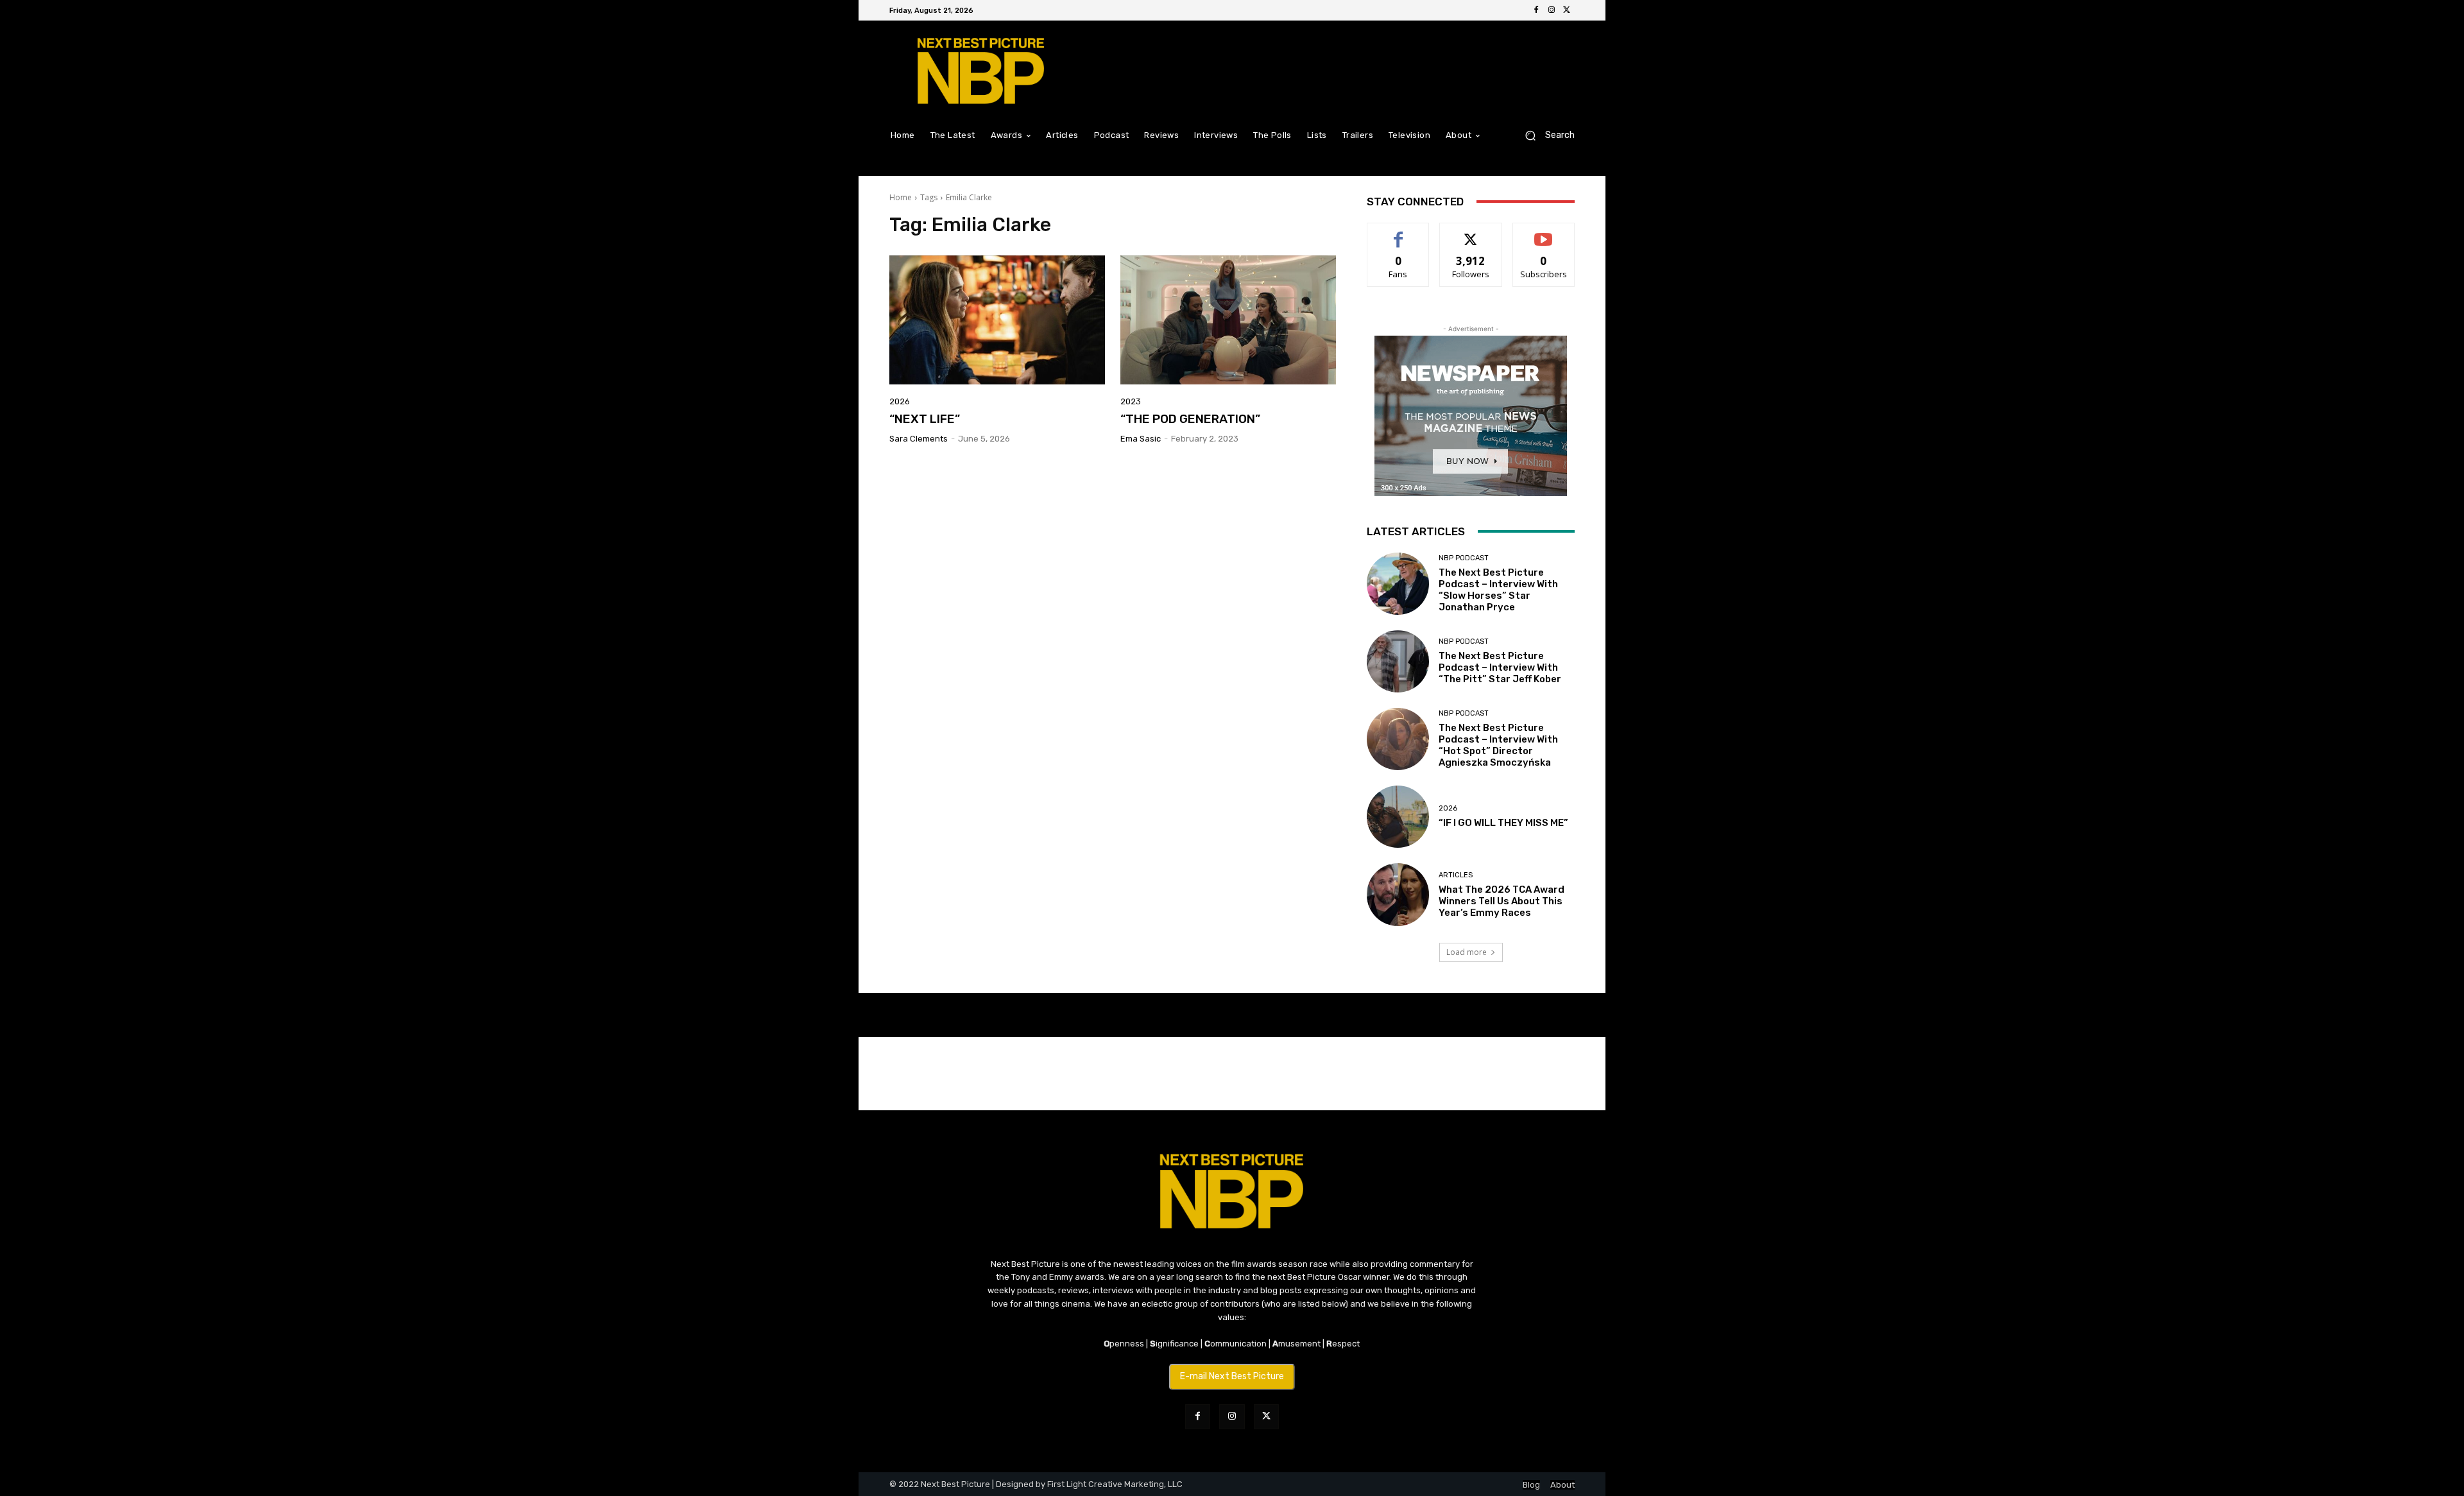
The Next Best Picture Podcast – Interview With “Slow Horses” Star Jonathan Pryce (1498, 590)
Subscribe (1544, 233)
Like (1399, 233)
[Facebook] (1536, 10)
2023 (1131, 401)
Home (901, 197)
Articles (1456, 875)
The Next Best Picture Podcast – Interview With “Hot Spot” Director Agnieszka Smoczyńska (1498, 745)
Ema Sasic (1141, 439)
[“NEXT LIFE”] (997, 320)
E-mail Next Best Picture (1232, 1376)
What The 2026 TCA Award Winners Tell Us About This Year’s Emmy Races (1502, 901)
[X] (1567, 10)
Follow (1471, 233)
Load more (1467, 952)
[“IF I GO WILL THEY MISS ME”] (1398, 817)
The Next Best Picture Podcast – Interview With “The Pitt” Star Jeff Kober (1500, 667)
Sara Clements (919, 439)
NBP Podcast (1464, 558)
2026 (900, 401)
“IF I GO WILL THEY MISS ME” (1503, 823)
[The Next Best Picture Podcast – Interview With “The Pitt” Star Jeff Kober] (1398, 661)
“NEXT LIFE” (925, 419)
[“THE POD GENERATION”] (1228, 320)
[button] (1545, 135)
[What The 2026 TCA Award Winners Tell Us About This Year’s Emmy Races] (1398, 894)
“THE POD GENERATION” (1190, 419)
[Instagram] (1552, 10)
